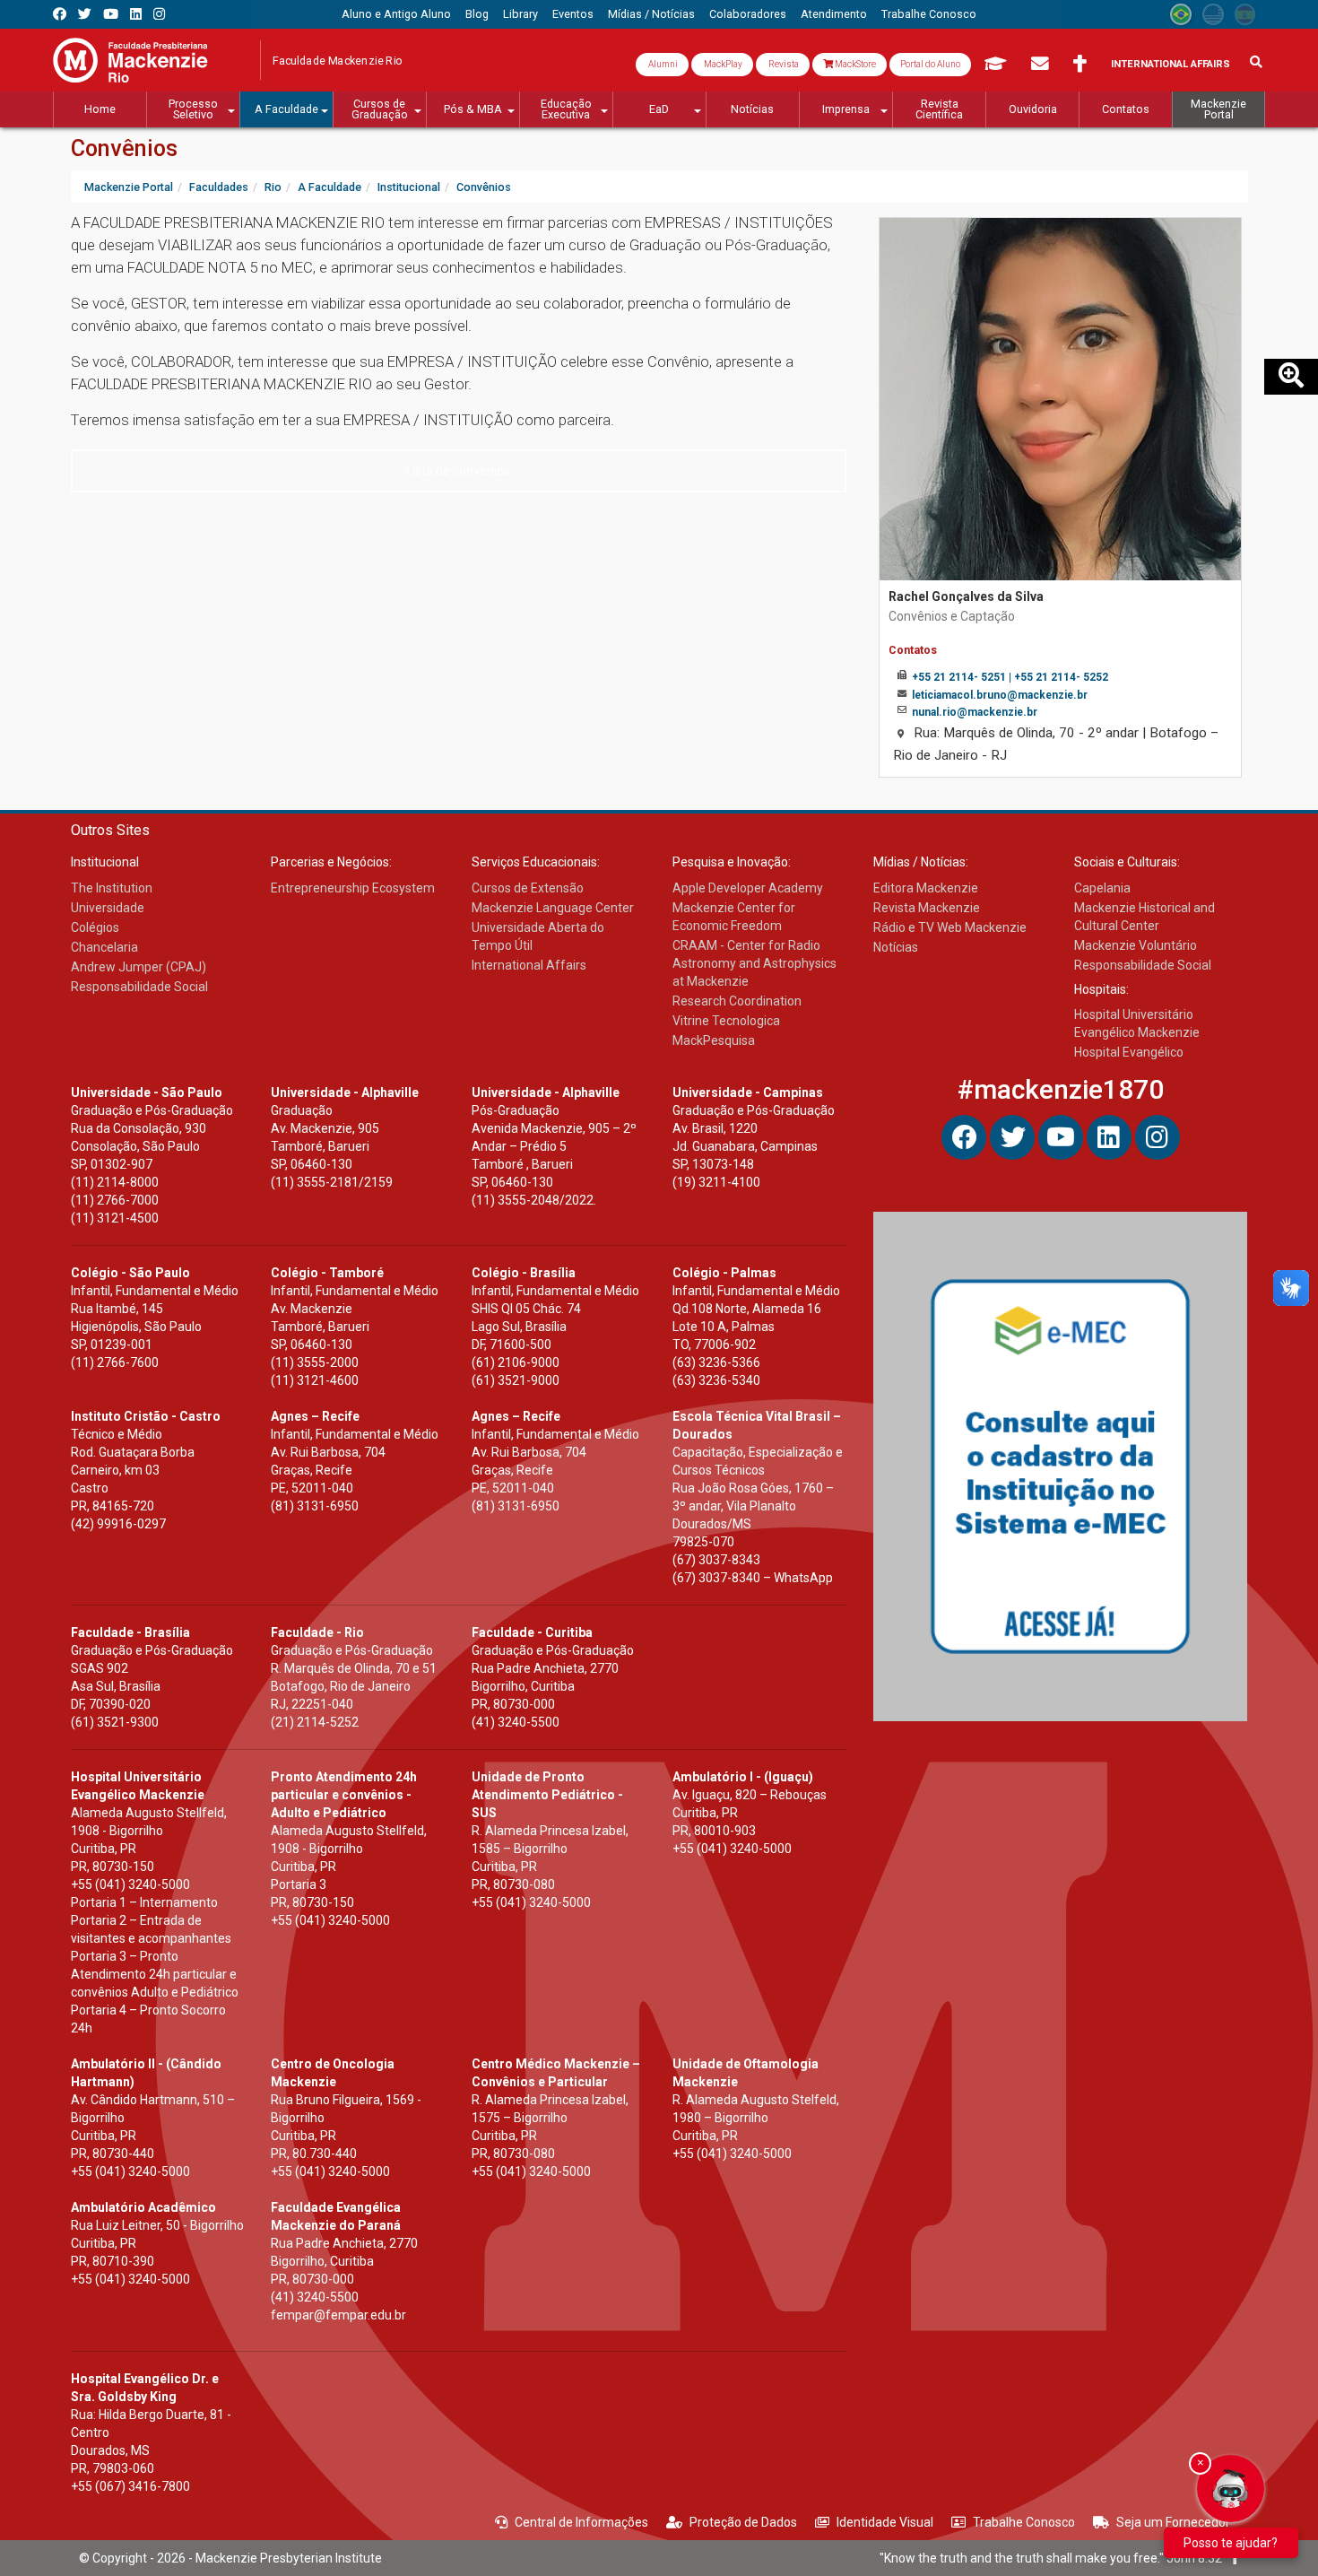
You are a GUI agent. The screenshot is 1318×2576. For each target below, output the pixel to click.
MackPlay (722, 64)
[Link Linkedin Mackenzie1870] (136, 14)
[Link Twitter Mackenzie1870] (85, 14)
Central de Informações (581, 2522)
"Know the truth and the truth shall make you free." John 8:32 (1055, 2558)
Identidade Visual (885, 2522)
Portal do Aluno (930, 64)
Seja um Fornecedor (1173, 2522)
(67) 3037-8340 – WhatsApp (753, 1578)
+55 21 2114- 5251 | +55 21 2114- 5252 (1010, 677)
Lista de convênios (458, 471)
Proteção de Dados (743, 2522)
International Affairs (1171, 64)
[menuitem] (396, 14)
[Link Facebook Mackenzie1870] (60, 14)
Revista (783, 64)
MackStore (854, 64)
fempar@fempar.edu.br (338, 2315)
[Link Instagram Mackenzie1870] (159, 14)
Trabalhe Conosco (1024, 2522)
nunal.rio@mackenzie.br (975, 712)
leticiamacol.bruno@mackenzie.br (1000, 695)
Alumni (662, 64)
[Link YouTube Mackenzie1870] (111, 14)
